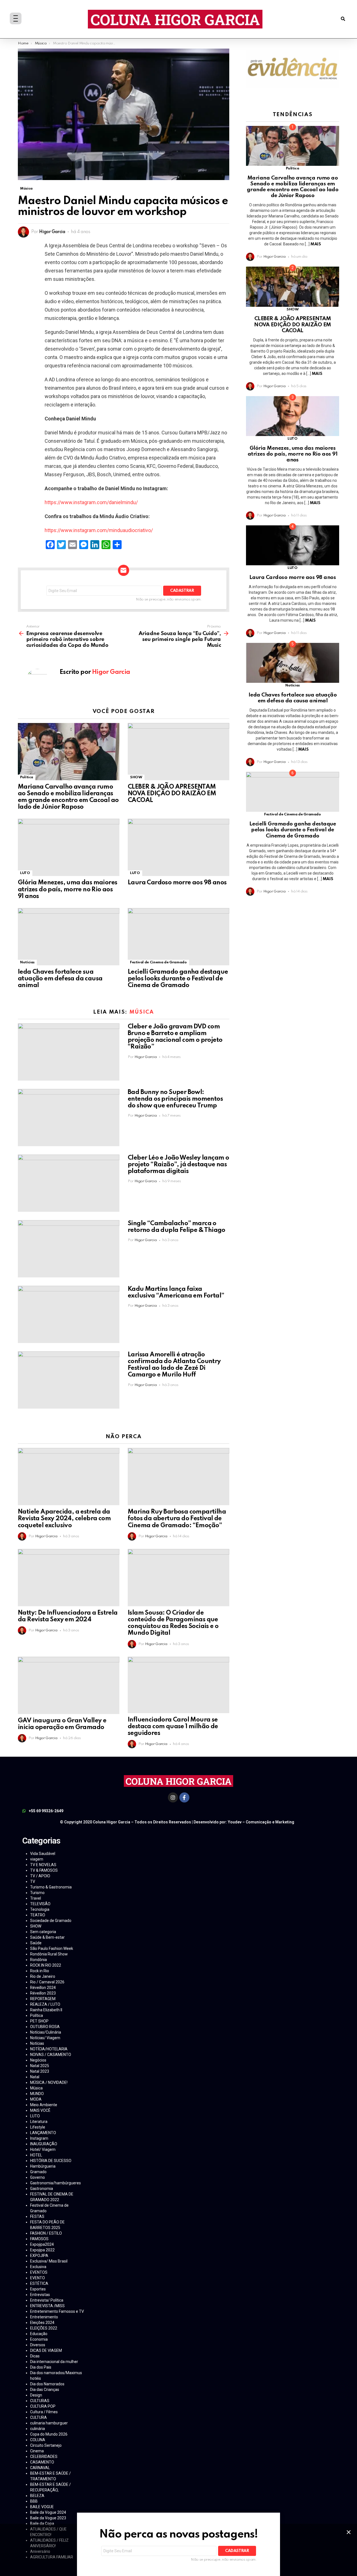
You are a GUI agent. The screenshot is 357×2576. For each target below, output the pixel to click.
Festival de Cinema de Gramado (158, 962)
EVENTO (38, 2278)
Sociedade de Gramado (51, 1921)
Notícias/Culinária (46, 2032)
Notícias (27, 962)
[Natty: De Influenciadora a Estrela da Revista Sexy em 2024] (69, 1578)
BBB (34, 2501)
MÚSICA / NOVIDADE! (49, 2082)
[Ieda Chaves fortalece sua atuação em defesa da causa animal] (69, 937)
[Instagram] (173, 1797)
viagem (37, 1859)
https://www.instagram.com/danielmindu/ (91, 502)
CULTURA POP (43, 2406)
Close (349, 2532)
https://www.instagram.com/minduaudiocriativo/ (99, 530)
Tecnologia (40, 1909)
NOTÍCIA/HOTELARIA (49, 2049)
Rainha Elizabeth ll (46, 2010)
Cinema (37, 2451)
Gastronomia (42, 2189)
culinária (38, 2429)
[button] (343, 19)
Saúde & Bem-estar (47, 1937)
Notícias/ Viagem (45, 2038)
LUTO (25, 873)
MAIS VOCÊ (40, 2110)
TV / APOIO (40, 1876)
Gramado (38, 2172)
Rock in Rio (40, 1971)
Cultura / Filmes (44, 2412)
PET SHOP (39, 2021)
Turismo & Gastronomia (51, 1887)
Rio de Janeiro (43, 1976)
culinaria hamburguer (49, 2423)
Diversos (38, 2345)
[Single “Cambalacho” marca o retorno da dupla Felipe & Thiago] (69, 1249)
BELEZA (37, 2496)
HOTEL (36, 2155)
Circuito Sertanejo (46, 2445)
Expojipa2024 (42, 2244)
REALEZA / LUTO (45, 2004)
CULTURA (38, 2417)
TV (33, 1881)
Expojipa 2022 (42, 2250)
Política (27, 777)
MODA (36, 2099)
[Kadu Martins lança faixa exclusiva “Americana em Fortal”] (69, 1314)
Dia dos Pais (41, 2367)
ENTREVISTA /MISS (47, 2306)
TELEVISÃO (40, 1904)
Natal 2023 (40, 2071)
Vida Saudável (43, 1854)
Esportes (38, 2289)
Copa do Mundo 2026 (49, 2434)
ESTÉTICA (39, 2283)
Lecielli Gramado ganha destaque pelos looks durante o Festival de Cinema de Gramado (178, 979)
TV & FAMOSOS (44, 1870)
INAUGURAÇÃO (44, 2144)
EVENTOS (39, 2272)
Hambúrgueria (43, 2166)
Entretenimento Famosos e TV (57, 2311)
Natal (35, 2077)
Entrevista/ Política (47, 2300)
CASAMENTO (42, 2462)
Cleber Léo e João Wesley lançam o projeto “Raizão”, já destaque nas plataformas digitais (178, 1165)
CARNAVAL (40, 2468)
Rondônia (38, 1960)
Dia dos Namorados (47, 2384)
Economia (39, 2339)
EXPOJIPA (39, 2256)
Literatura (39, 2122)
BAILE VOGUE (42, 2507)
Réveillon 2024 (43, 1988)
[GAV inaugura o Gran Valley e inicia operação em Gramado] (69, 1685)
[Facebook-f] (184, 1797)
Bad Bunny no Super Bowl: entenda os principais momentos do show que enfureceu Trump (175, 1099)
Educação (39, 2334)
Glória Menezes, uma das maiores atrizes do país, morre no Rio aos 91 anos (67, 889)
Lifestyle (38, 2127)
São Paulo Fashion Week (52, 1948)
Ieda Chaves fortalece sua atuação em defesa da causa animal (60, 979)
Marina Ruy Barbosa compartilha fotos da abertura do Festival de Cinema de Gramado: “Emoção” (177, 1519)
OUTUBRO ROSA (45, 2027)
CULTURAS (40, 2401)
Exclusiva (38, 2267)
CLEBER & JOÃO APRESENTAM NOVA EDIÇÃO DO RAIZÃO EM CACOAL (172, 794)
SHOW (136, 777)
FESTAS (37, 2216)
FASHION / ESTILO (46, 2233)
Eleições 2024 (42, 2323)
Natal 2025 (40, 2066)
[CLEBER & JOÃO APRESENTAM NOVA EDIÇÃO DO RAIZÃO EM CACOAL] (178, 752)
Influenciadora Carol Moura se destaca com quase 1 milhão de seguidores (173, 1727)
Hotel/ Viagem (43, 2149)
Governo (38, 2177)
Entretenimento (44, 2317)
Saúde (36, 1943)
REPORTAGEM (43, 1999)
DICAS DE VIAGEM (46, 2350)
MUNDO (37, 2094)
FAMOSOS (39, 2239)
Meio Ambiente (44, 2105)
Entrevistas (40, 2295)
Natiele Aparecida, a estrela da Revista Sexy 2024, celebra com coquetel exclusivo (64, 1519)
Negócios (38, 2060)
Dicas (35, 2356)
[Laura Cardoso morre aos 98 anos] (178, 847)
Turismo (37, 1893)
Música (142, 1012)
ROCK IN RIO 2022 (46, 1965)
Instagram (39, 2138)
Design (36, 2395)
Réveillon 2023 (43, 1993)
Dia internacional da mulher (54, 2362)
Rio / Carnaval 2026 (47, 1982)
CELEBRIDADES (44, 2457)
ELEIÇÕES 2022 (44, 2328)
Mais (316, 244)
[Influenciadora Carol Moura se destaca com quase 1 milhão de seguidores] (178, 1685)
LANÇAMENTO (43, 2133)
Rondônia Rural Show (49, 1954)
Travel (36, 1898)
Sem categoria (43, 1932)
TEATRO (38, 1915)
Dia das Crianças (45, 2390)
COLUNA (38, 2440)
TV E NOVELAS (43, 1865)
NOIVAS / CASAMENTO (51, 2055)
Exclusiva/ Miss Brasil (49, 2261)
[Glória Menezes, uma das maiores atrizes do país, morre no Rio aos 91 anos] (69, 847)
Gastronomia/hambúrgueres (56, 2183)
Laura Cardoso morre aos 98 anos (177, 883)
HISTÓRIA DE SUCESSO (51, 2161)
